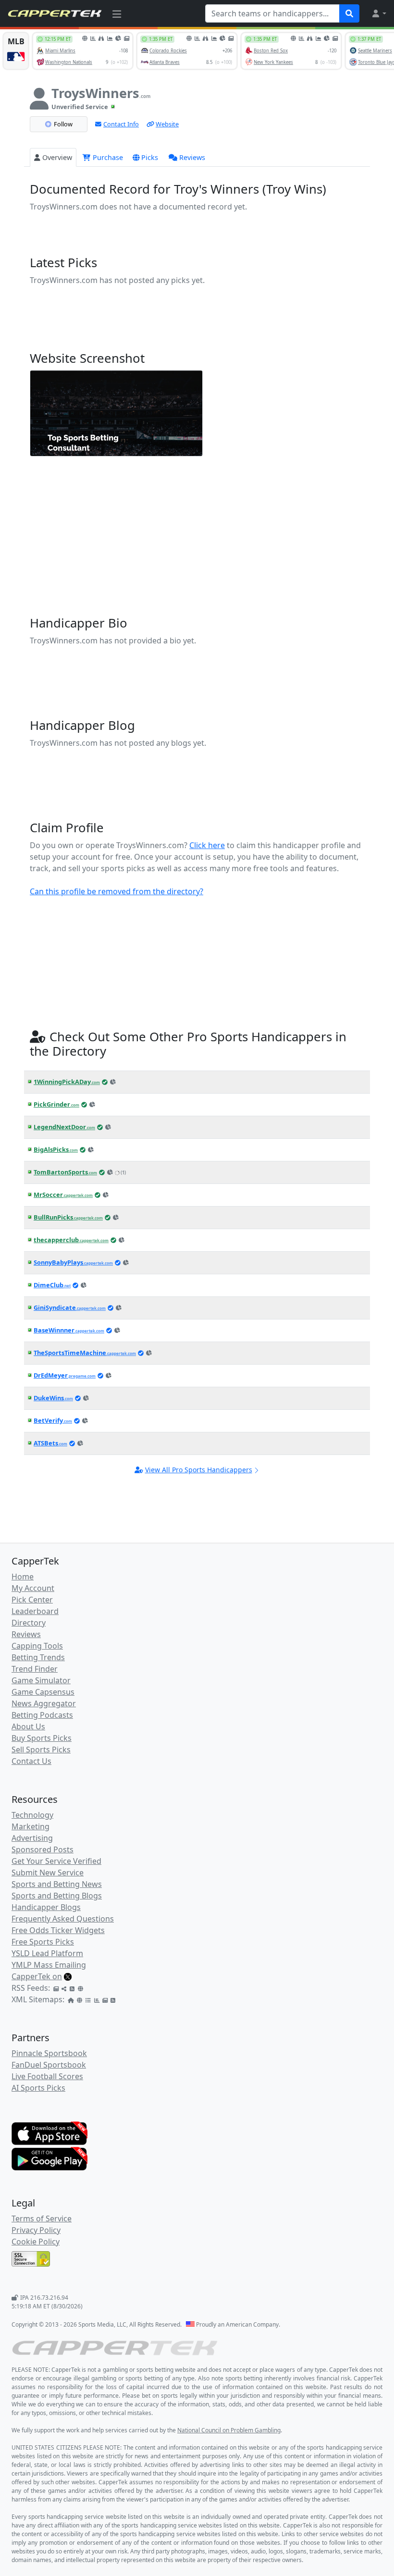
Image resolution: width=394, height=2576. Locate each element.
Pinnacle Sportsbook (49, 2053)
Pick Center (32, 1600)
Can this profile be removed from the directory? (117, 891)
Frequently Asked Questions (63, 1919)
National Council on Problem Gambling (229, 2430)
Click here (207, 845)
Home (23, 1577)
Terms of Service (42, 2219)
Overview (57, 157)
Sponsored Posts (43, 1849)
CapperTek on (37, 1976)
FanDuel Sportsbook (49, 2065)
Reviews (192, 157)
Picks (150, 157)
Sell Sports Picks (41, 1750)
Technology (32, 1815)
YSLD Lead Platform (47, 1953)
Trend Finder (35, 1669)
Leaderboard (35, 1611)
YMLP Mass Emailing (49, 1965)
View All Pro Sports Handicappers (199, 1470)
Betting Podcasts (42, 1715)
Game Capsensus (43, 1692)
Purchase (107, 157)
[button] (379, 13)
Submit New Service (48, 1873)
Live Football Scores (47, 2076)
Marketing (31, 1826)
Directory (29, 1623)
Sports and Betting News (57, 1884)
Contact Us (31, 1761)
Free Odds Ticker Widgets (58, 1930)
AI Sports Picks (38, 2088)
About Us (28, 1726)
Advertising (32, 1838)
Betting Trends (38, 1657)
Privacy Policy (36, 2230)
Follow (63, 124)
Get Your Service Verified (56, 1861)
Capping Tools (37, 1646)
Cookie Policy (36, 2242)
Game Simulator (41, 1680)
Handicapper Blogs (46, 1907)
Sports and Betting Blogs (57, 1896)
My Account (33, 1588)
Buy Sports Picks (42, 1738)
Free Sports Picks (43, 1942)
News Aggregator (44, 1703)
